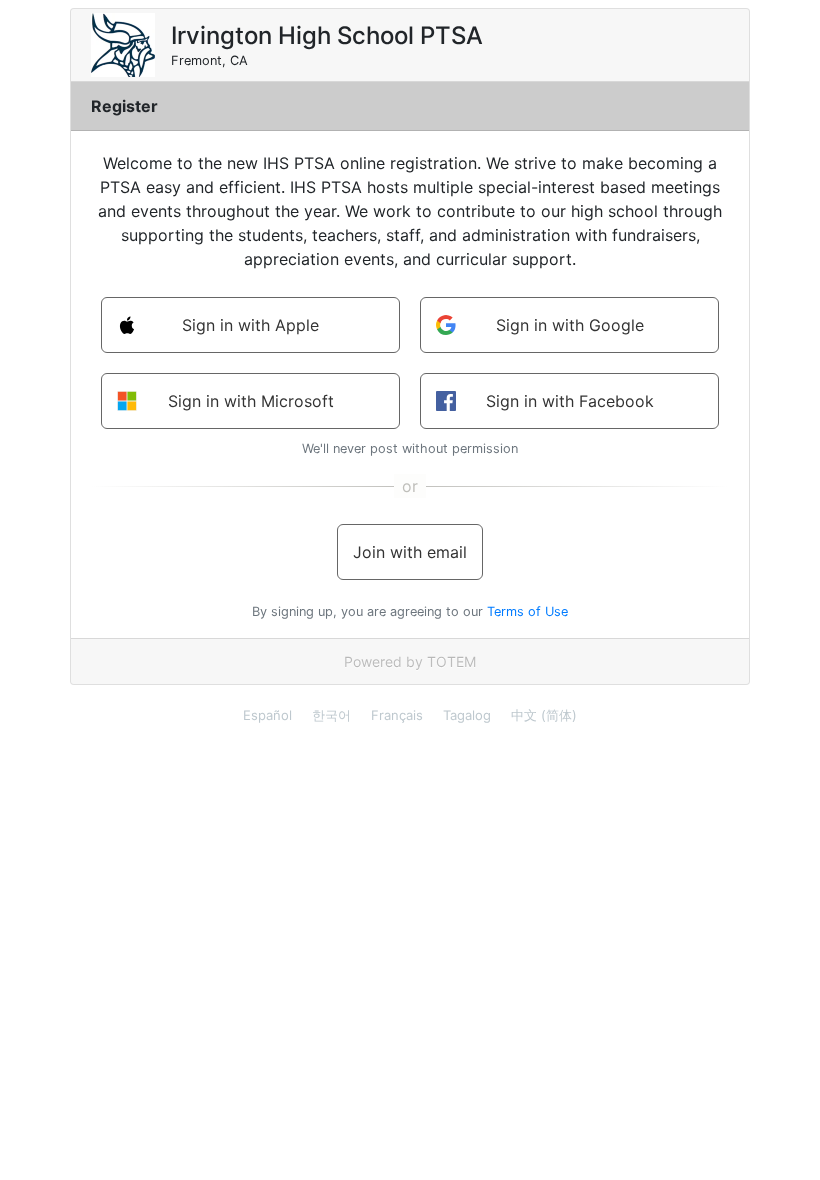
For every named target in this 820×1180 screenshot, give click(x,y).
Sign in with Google (570, 325)
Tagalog (467, 715)
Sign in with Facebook (570, 401)
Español (267, 715)
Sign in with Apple (250, 325)
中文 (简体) (544, 715)
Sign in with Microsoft (251, 401)
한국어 (331, 715)
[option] (267, 715)
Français (397, 715)
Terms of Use (527, 611)
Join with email (410, 552)
